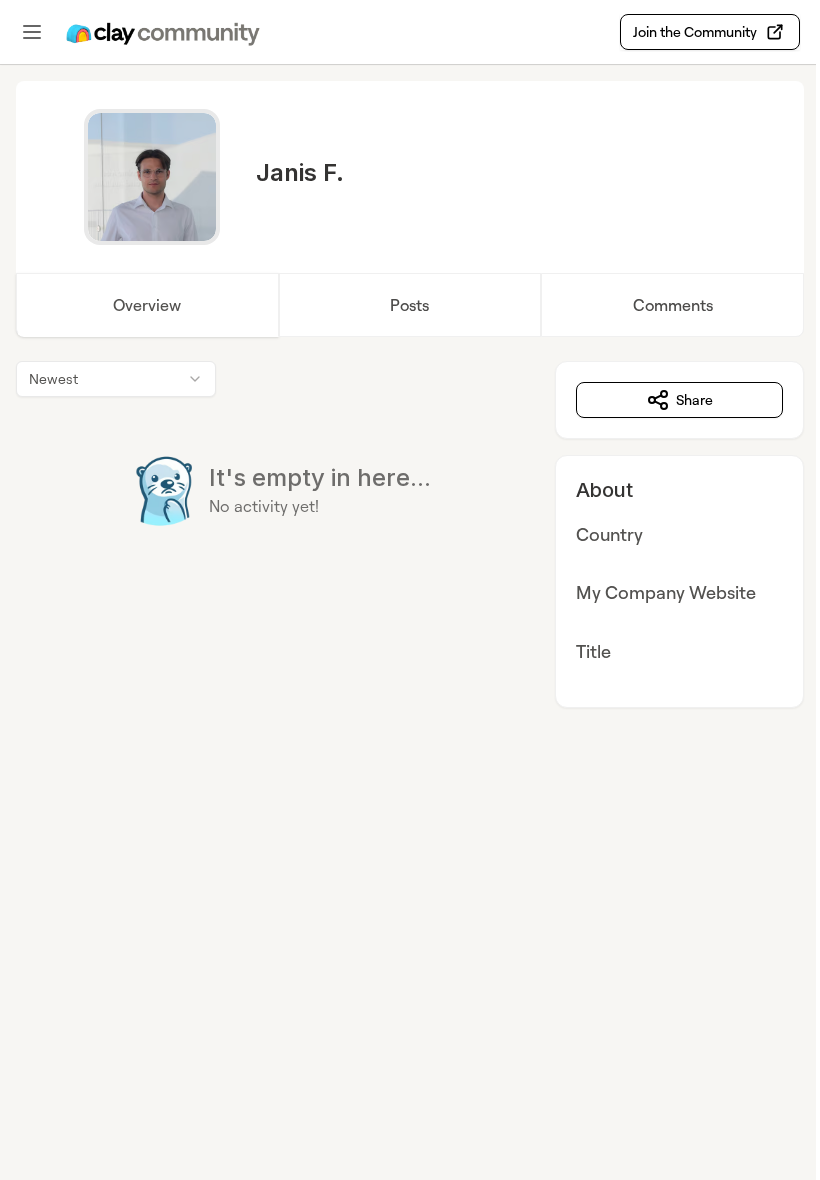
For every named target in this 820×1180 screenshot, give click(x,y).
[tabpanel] (410, 534)
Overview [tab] (147, 305)
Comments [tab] (673, 305)
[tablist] (410, 305)
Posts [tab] (409, 305)
